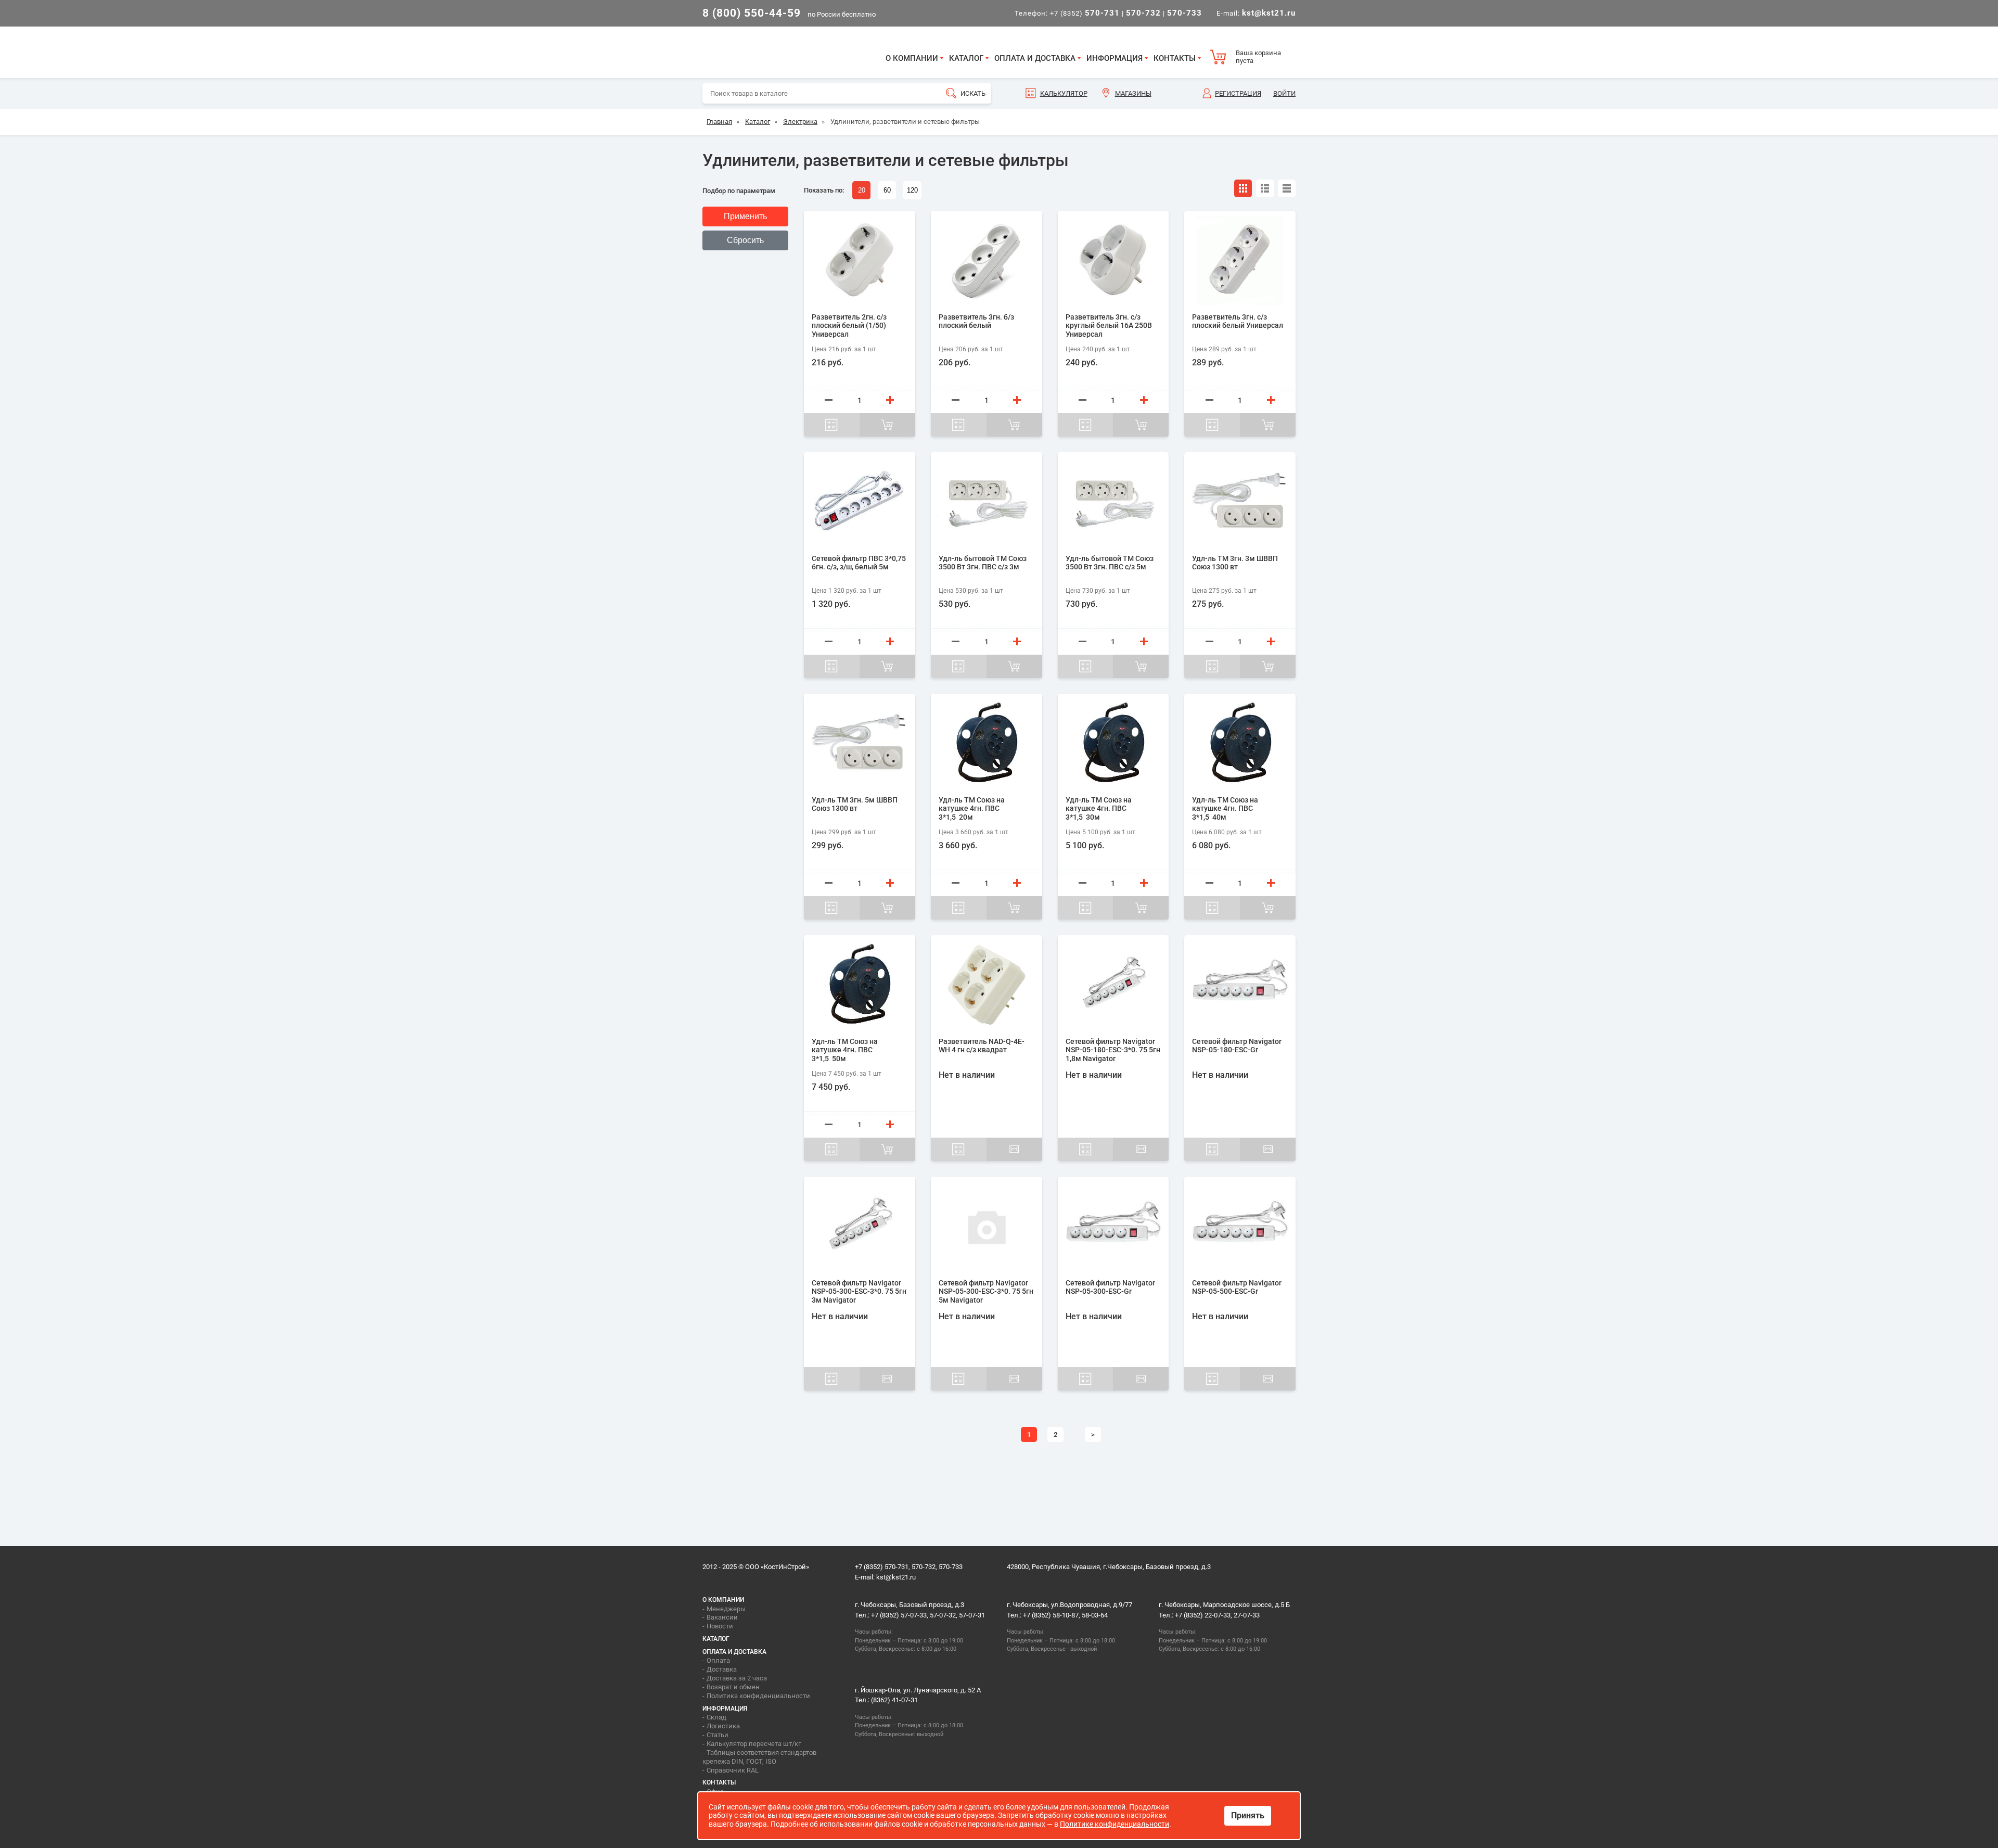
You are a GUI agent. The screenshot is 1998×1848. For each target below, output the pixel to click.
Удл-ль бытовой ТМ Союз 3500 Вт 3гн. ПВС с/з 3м (983, 563)
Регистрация (1238, 93)
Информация (1115, 58)
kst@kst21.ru (896, 1577)
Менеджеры (726, 1609)
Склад (716, 1717)
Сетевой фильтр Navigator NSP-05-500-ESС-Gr (1237, 1287)
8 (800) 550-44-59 (752, 13)
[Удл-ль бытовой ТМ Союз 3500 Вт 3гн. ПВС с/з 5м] (1113, 502)
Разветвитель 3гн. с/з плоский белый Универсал (1238, 321)
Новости (720, 1626)
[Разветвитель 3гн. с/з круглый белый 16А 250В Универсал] (1113, 260)
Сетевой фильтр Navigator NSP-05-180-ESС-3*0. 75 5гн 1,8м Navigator (1113, 1050)
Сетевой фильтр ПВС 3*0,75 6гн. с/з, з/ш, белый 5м (859, 563)
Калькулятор (1064, 93)
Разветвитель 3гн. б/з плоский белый (976, 321)
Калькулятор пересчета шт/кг (754, 1744)
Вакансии (722, 1617)
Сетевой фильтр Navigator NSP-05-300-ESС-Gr (1110, 1287)
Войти (1284, 93)
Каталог (966, 58)
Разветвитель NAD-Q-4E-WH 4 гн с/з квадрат (982, 1046)
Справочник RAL (733, 1770)
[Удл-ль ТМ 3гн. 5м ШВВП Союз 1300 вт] (860, 743)
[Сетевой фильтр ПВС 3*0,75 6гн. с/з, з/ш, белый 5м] (860, 502)
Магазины (1133, 93)
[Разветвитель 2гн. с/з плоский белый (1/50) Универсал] (860, 260)
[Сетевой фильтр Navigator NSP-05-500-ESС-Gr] (1240, 1226)
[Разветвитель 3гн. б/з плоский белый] (987, 260)
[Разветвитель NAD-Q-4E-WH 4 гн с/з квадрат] (987, 985)
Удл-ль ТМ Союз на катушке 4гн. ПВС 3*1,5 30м (1099, 809)
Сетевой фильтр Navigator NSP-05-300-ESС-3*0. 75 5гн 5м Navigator (986, 1292)
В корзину (887, 425)
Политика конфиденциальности (758, 1696)
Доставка (722, 1669)
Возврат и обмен (733, 1687)
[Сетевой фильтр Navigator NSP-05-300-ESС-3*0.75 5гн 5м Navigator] (987, 1226)
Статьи (718, 1735)
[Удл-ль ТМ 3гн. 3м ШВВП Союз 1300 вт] (1240, 502)
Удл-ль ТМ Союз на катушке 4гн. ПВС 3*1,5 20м (972, 809)
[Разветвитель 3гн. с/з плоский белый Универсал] (1240, 260)
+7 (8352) (1085, 13)
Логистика (723, 1726)
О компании (912, 58)
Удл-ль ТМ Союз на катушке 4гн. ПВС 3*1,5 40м (1225, 809)
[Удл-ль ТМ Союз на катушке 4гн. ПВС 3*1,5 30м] (1113, 743)
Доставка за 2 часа (737, 1678)
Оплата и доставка (1035, 58)
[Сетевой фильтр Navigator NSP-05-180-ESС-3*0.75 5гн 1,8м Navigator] (1113, 985)
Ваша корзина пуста (1258, 57)
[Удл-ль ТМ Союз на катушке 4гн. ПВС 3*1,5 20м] (987, 743)
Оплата (718, 1660)
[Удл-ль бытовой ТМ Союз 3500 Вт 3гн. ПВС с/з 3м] (987, 502)
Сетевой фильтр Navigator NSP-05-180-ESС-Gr (1237, 1046)
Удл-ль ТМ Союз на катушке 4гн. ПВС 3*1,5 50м (845, 1050)
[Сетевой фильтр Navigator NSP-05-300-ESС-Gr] (1113, 1226)
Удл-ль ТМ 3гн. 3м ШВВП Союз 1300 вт (1235, 563)
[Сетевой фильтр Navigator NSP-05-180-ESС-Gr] (1240, 985)
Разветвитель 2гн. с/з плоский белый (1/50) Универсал (849, 326)
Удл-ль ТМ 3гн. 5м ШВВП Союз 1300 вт (855, 804)
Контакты (1175, 58)
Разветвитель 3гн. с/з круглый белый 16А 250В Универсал (1109, 326)
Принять (1248, 1815)
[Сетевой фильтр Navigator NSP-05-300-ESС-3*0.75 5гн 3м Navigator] (860, 1226)
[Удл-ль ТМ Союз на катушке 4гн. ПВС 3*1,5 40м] (1240, 743)
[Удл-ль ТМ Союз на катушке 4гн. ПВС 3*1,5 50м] (860, 985)
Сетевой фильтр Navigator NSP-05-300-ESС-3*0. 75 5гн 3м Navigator (859, 1292)
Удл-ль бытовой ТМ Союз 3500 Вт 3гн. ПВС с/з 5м (1110, 563)
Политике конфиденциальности (1115, 1824)
